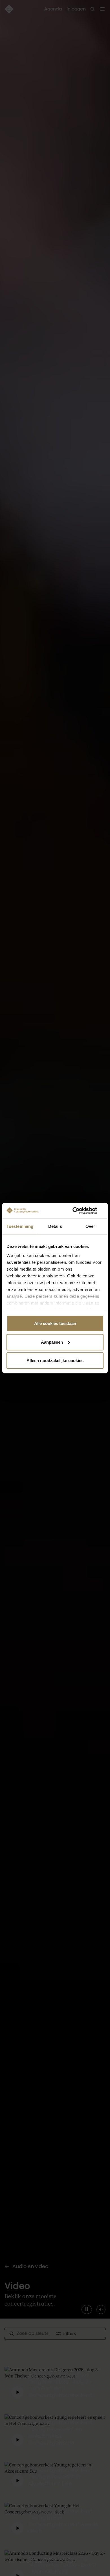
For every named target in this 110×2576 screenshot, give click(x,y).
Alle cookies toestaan (55, 1323)
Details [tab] (55, 1226)
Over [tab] (90, 1226)
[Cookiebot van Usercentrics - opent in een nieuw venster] (79, 1211)
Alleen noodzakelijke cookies (55, 1361)
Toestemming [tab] (20, 1226)
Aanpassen (52, 1342)
